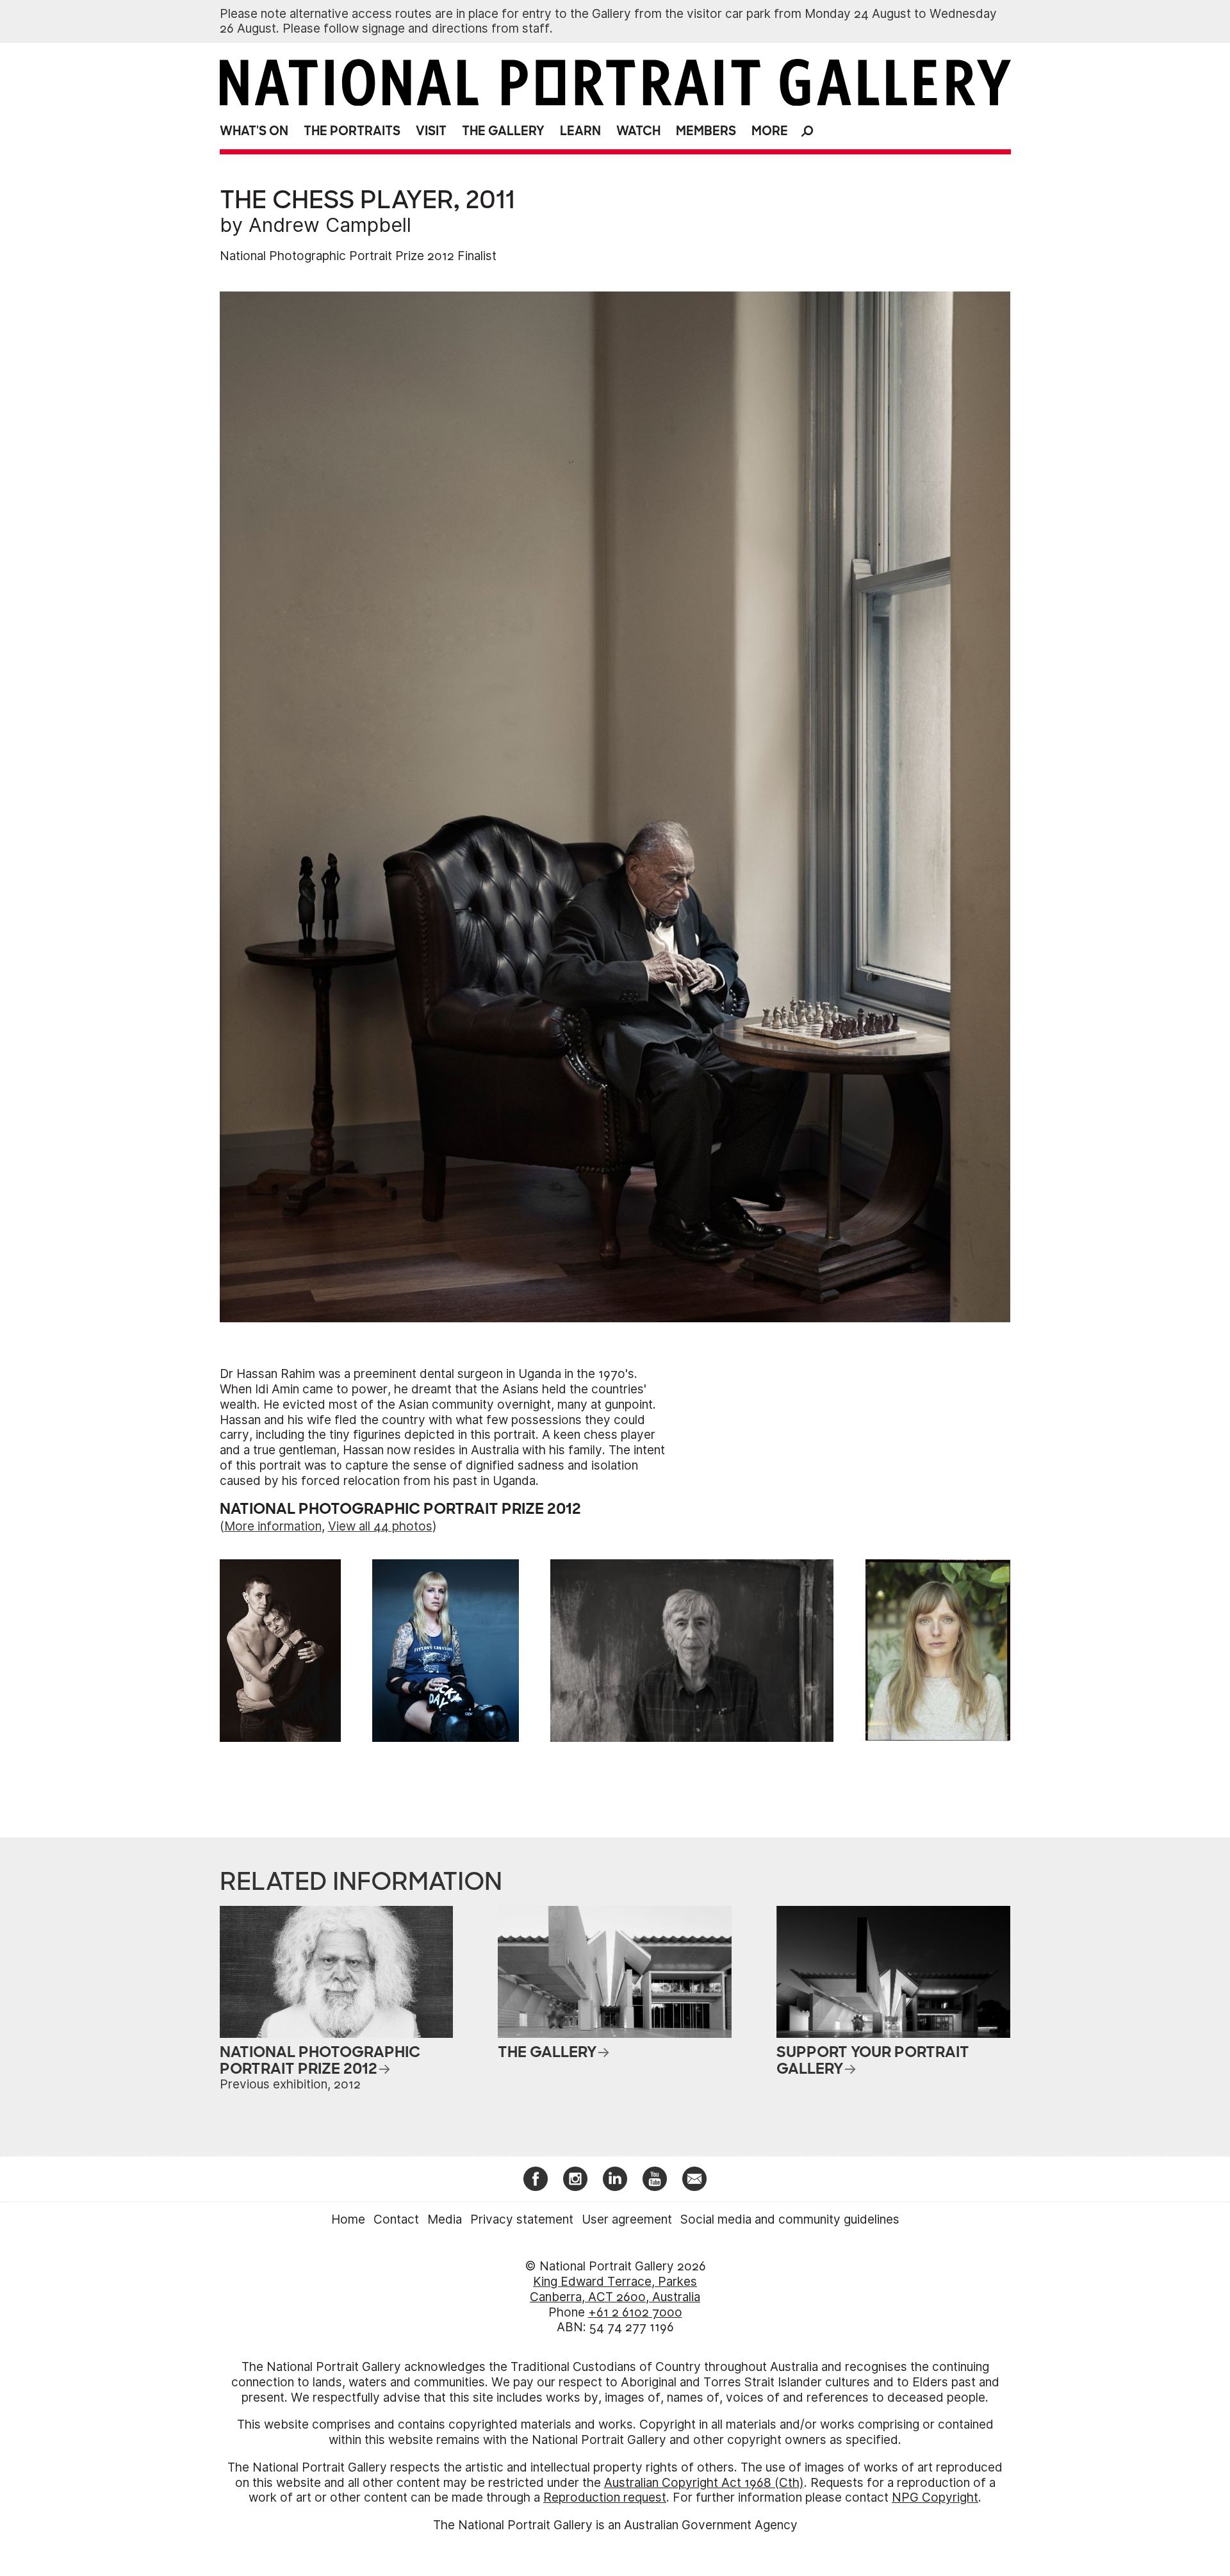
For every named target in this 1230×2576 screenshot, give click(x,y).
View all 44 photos (380, 1526)
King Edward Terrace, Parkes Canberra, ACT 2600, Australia (615, 2289)
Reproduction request (605, 2498)
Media (445, 2219)
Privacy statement (522, 2219)
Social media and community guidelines (790, 2219)
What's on (254, 131)
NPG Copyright (935, 2498)
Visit (431, 131)
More (770, 131)
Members (706, 131)
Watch (638, 131)
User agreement (627, 2219)
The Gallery (503, 131)
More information (273, 1526)
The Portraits (352, 131)
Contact (396, 2219)
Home (348, 2219)
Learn (580, 131)
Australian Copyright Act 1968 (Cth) (704, 2483)
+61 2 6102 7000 (635, 2312)
